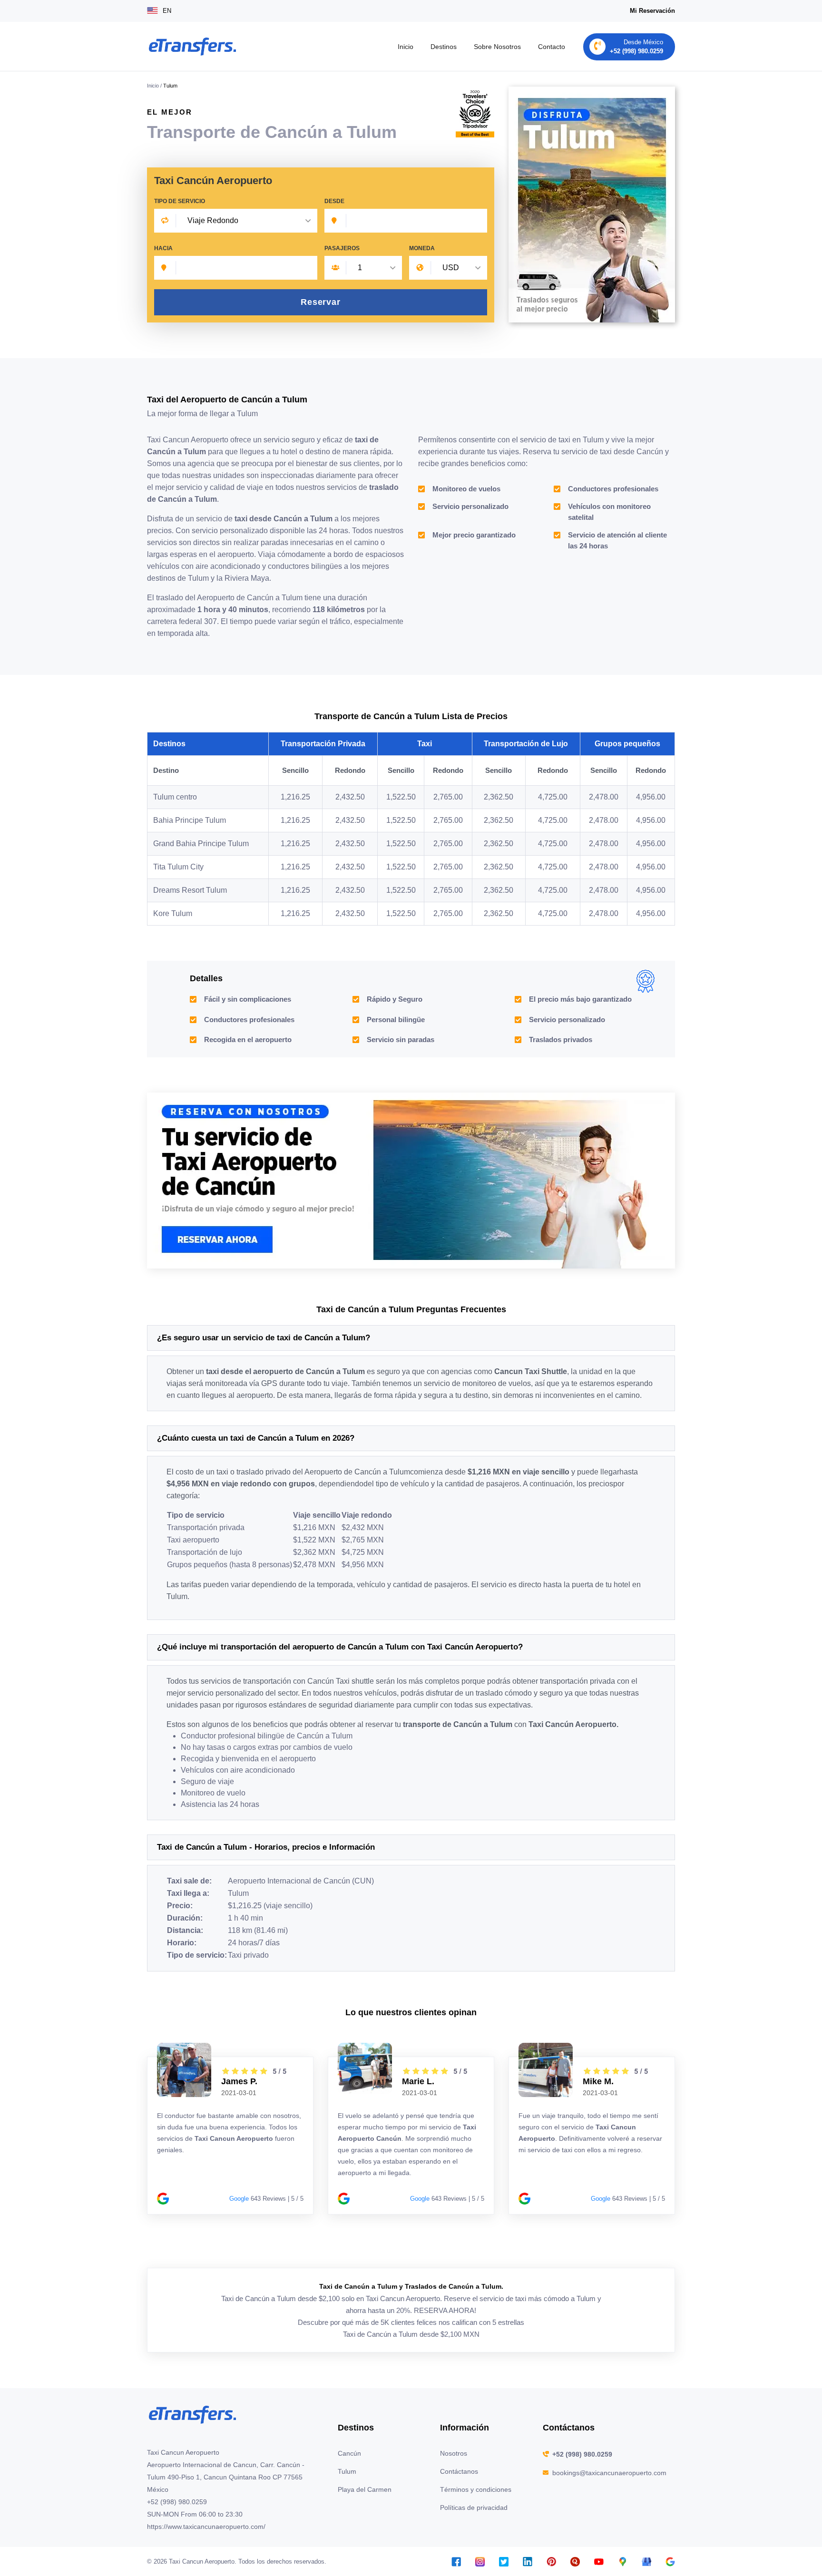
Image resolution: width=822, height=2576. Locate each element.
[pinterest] (551, 2561)
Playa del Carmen (365, 2489)
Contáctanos (459, 2471)
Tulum (347, 2471)
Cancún (349, 2453)
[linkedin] (528, 2561)
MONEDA (422, 248)
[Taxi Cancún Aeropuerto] (411, 1180)
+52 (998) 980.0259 (582, 2454)
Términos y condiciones (476, 2489)
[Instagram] (480, 2561)
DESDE (334, 201)
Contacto (552, 47)
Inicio (406, 47)
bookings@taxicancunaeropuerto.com (609, 2473)
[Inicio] (192, 47)
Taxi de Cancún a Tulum (381, 2334)
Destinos (444, 47)
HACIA (163, 248)
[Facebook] (456, 2561)
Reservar (321, 302)
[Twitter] (504, 2561)
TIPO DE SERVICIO (180, 201)
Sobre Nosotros (497, 47)
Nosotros (454, 2453)
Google (239, 2199)
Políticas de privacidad (474, 2508)
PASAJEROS (342, 248)
